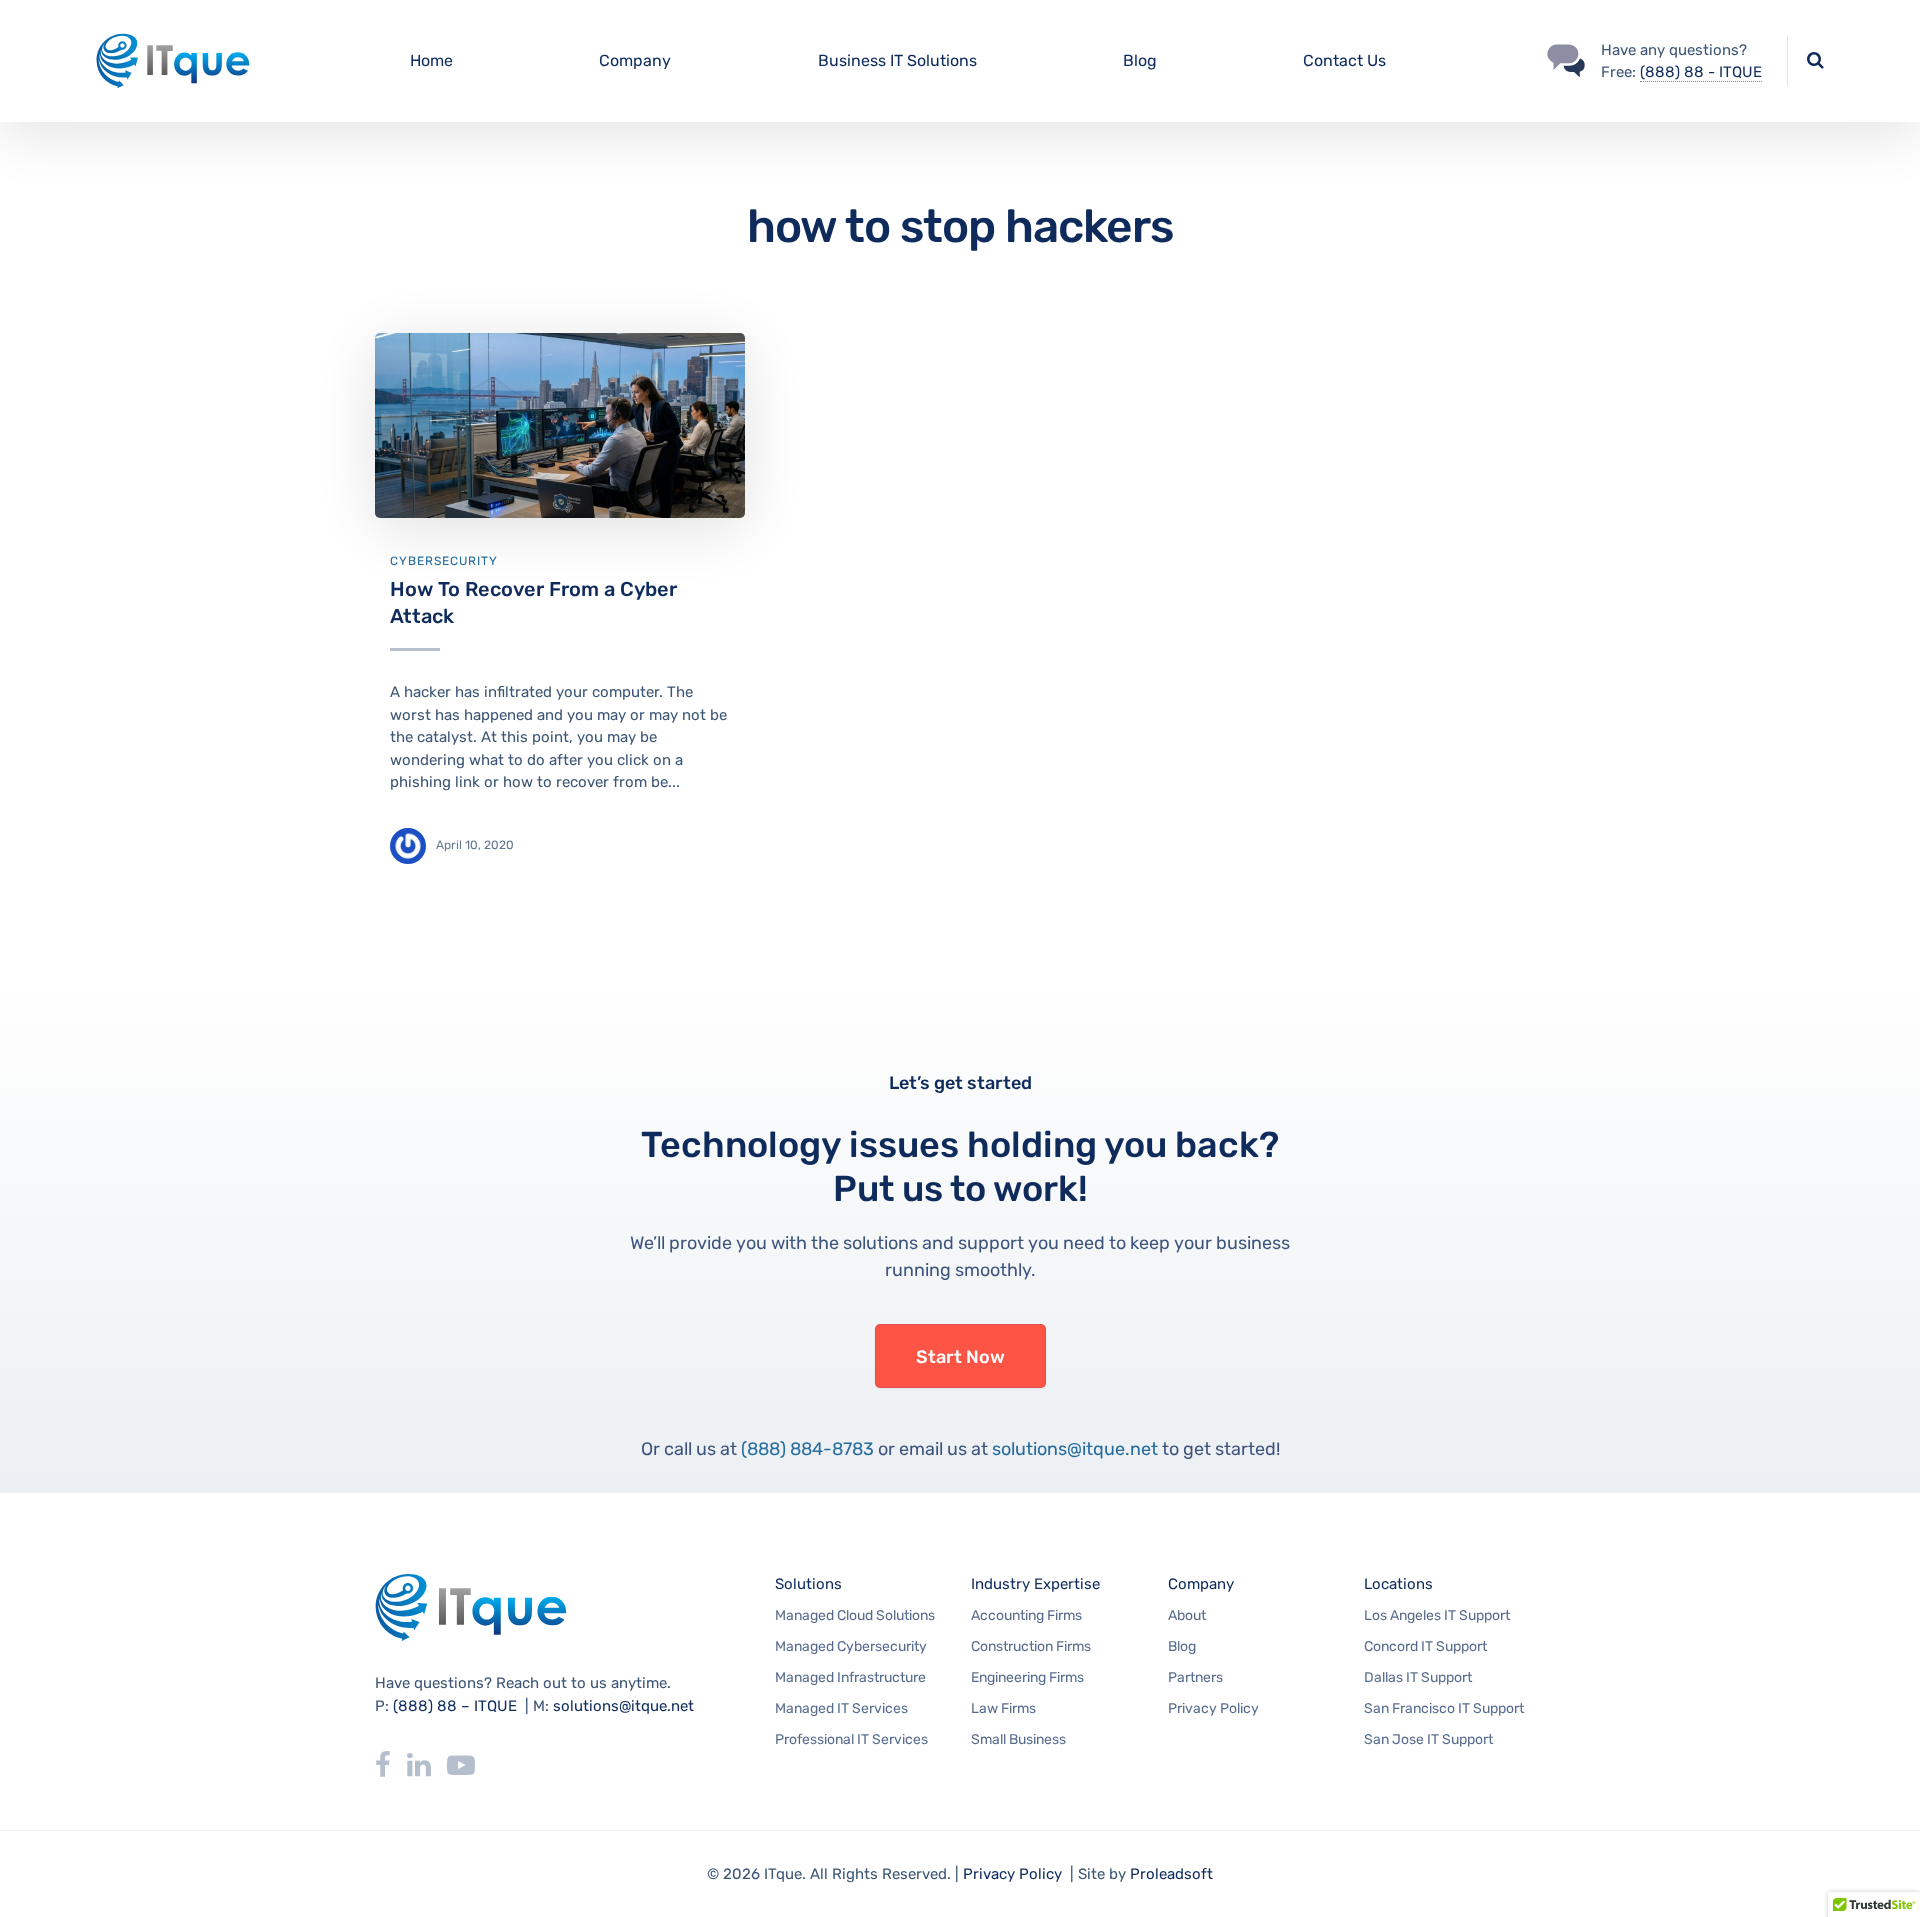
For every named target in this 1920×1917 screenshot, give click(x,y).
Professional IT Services (851, 1739)
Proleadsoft (1171, 1874)
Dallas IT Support (1418, 1677)
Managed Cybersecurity (851, 1646)
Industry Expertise (1035, 1584)
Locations (1398, 1584)
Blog (1140, 60)
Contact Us (1344, 60)
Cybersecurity (444, 561)
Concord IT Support (1425, 1646)
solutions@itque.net (1075, 1449)
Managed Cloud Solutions (855, 1615)
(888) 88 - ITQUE (1701, 72)
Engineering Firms (1027, 1677)
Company (635, 60)
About (1187, 1615)
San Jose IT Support (1428, 1739)
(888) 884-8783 (807, 1449)
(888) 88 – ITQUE (455, 1706)
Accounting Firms (1026, 1615)
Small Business (1018, 1739)
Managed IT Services (841, 1708)
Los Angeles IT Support (1437, 1615)
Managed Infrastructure (850, 1677)
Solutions (808, 1584)
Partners (1195, 1677)
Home (431, 60)
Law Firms (1003, 1708)
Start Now (960, 1357)
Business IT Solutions (897, 60)
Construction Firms (1031, 1646)
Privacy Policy (1213, 1708)
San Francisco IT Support (1444, 1708)
